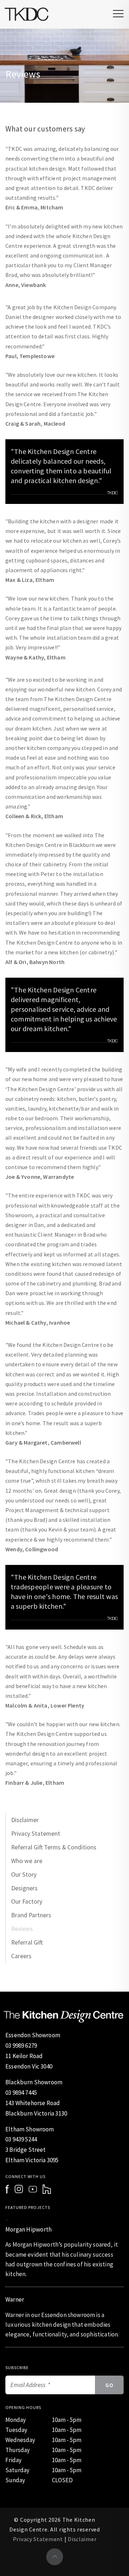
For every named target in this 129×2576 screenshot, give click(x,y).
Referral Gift (27, 1942)
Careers (21, 1956)
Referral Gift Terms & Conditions (54, 1847)
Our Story (24, 1875)
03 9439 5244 (21, 2139)
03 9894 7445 (21, 2093)
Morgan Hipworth (28, 2229)
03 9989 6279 (21, 2045)
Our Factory (27, 1901)
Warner (15, 2299)
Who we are (27, 1861)
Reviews (22, 1929)
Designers (24, 1888)
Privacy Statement (36, 1834)
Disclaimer (25, 1820)
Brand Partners (31, 1915)
